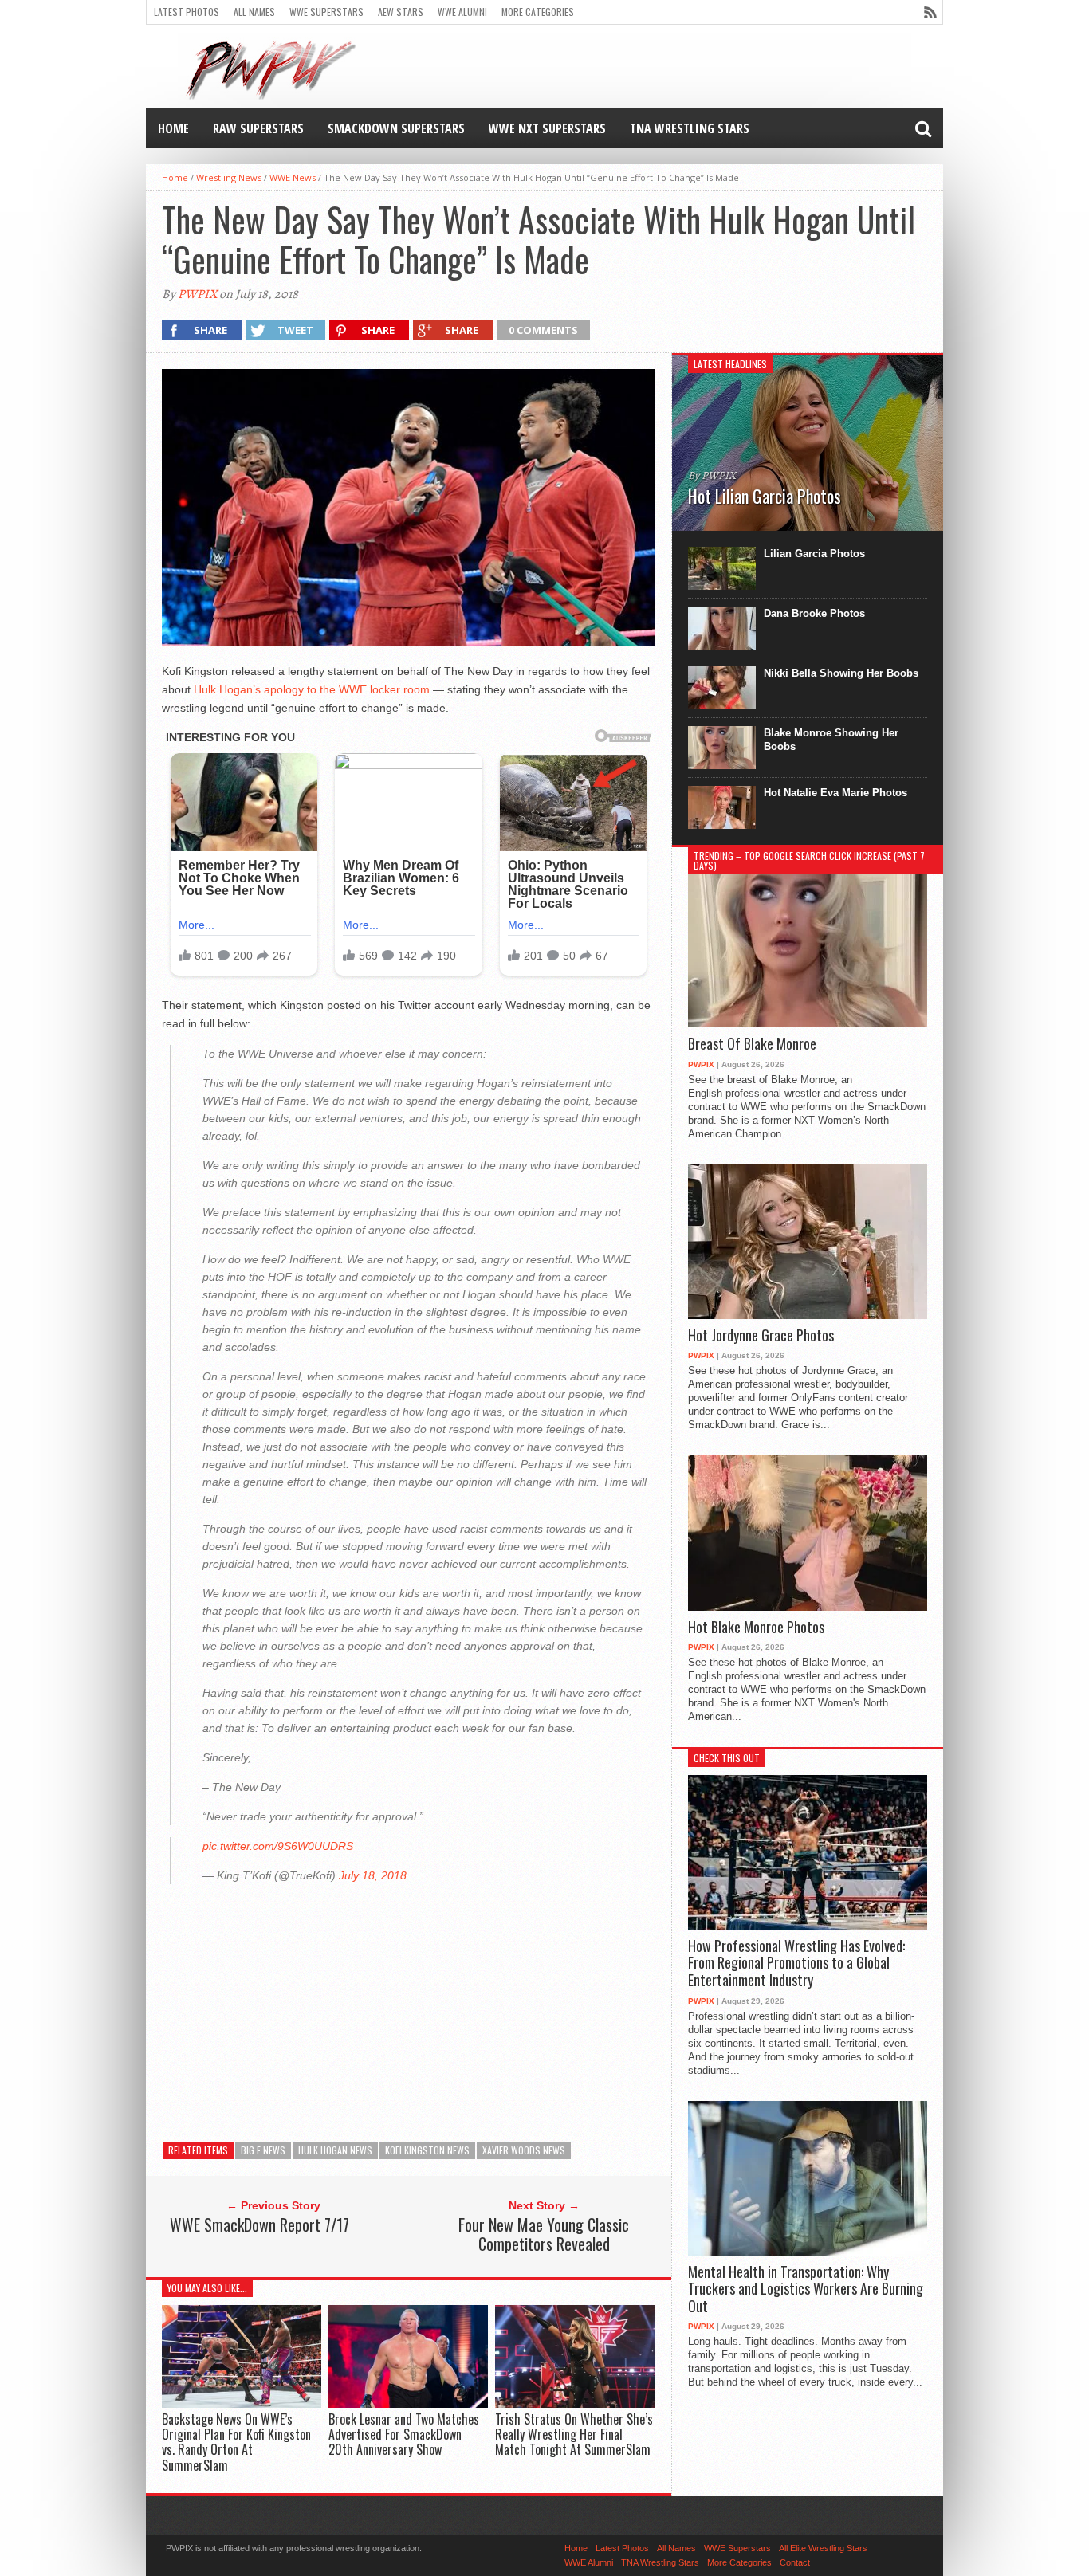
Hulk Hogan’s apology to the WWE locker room (312, 689)
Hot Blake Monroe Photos (756, 1628)
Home (173, 128)
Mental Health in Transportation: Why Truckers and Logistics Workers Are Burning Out (806, 2289)
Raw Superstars (258, 128)
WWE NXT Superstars (547, 128)
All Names (254, 12)
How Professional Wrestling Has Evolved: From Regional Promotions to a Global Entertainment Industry (796, 1963)
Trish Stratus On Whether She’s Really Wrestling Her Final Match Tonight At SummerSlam (574, 2434)
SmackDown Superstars (396, 128)
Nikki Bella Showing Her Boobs (841, 673)
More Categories (538, 12)
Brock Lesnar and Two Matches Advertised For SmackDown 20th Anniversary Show (404, 2434)
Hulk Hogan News (335, 2150)
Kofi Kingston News (427, 2150)
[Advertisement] (409, 2008)
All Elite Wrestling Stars (823, 2548)
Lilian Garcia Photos (814, 554)
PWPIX (197, 294)
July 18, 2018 (373, 1875)
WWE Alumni (462, 12)
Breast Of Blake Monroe (752, 1044)
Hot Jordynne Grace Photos (761, 1336)
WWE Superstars (326, 12)
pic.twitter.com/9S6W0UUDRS (278, 1846)
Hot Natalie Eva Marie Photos (835, 793)
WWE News (293, 177)
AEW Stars (401, 12)
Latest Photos (187, 12)
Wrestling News (229, 177)
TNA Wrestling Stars (690, 128)
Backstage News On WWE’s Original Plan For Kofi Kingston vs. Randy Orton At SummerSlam (236, 2442)
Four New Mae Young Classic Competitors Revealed (544, 2234)
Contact (795, 2562)
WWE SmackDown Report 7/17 (259, 2225)
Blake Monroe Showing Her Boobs (831, 740)
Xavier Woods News (524, 2150)
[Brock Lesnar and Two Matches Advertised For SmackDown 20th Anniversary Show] (408, 2403)
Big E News (263, 2150)
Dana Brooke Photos (814, 613)
